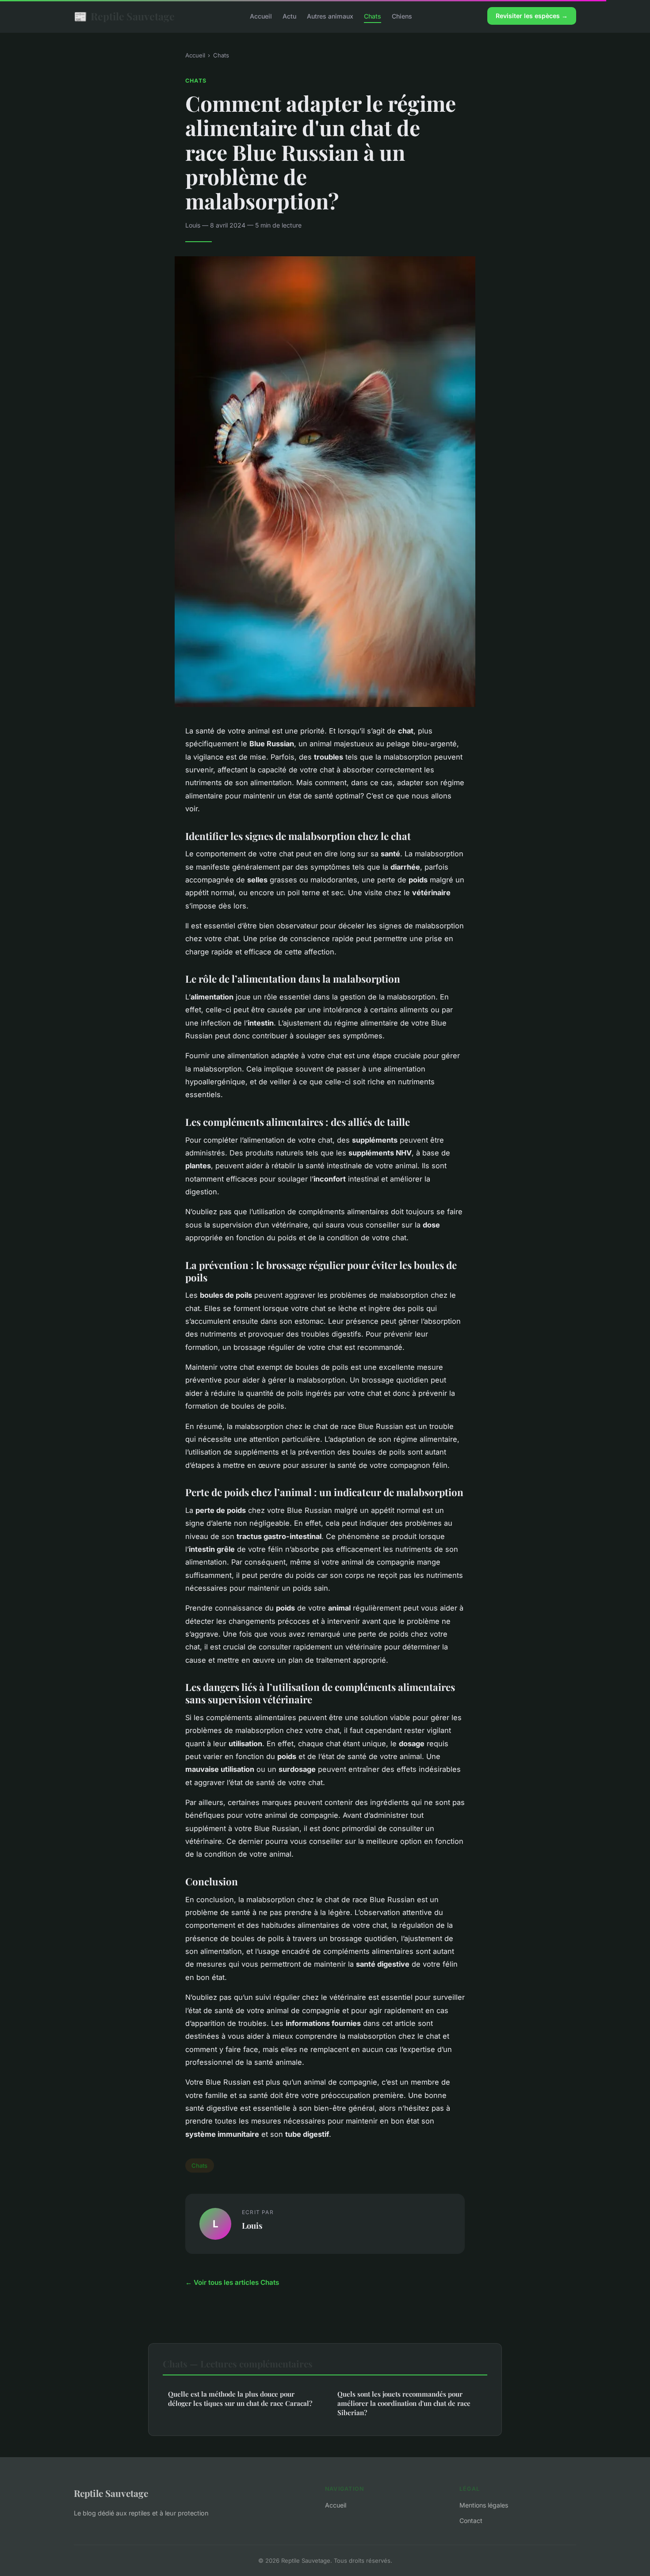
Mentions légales (484, 2505)
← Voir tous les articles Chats (232, 2282)
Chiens (402, 16)
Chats (373, 16)
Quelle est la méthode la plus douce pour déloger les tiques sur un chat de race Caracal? (240, 2399)
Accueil (261, 16)
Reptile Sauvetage (124, 16)
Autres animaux (330, 16)
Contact (471, 2521)
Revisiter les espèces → (532, 16)
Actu (289, 16)
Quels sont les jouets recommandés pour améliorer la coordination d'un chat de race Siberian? (404, 2403)
